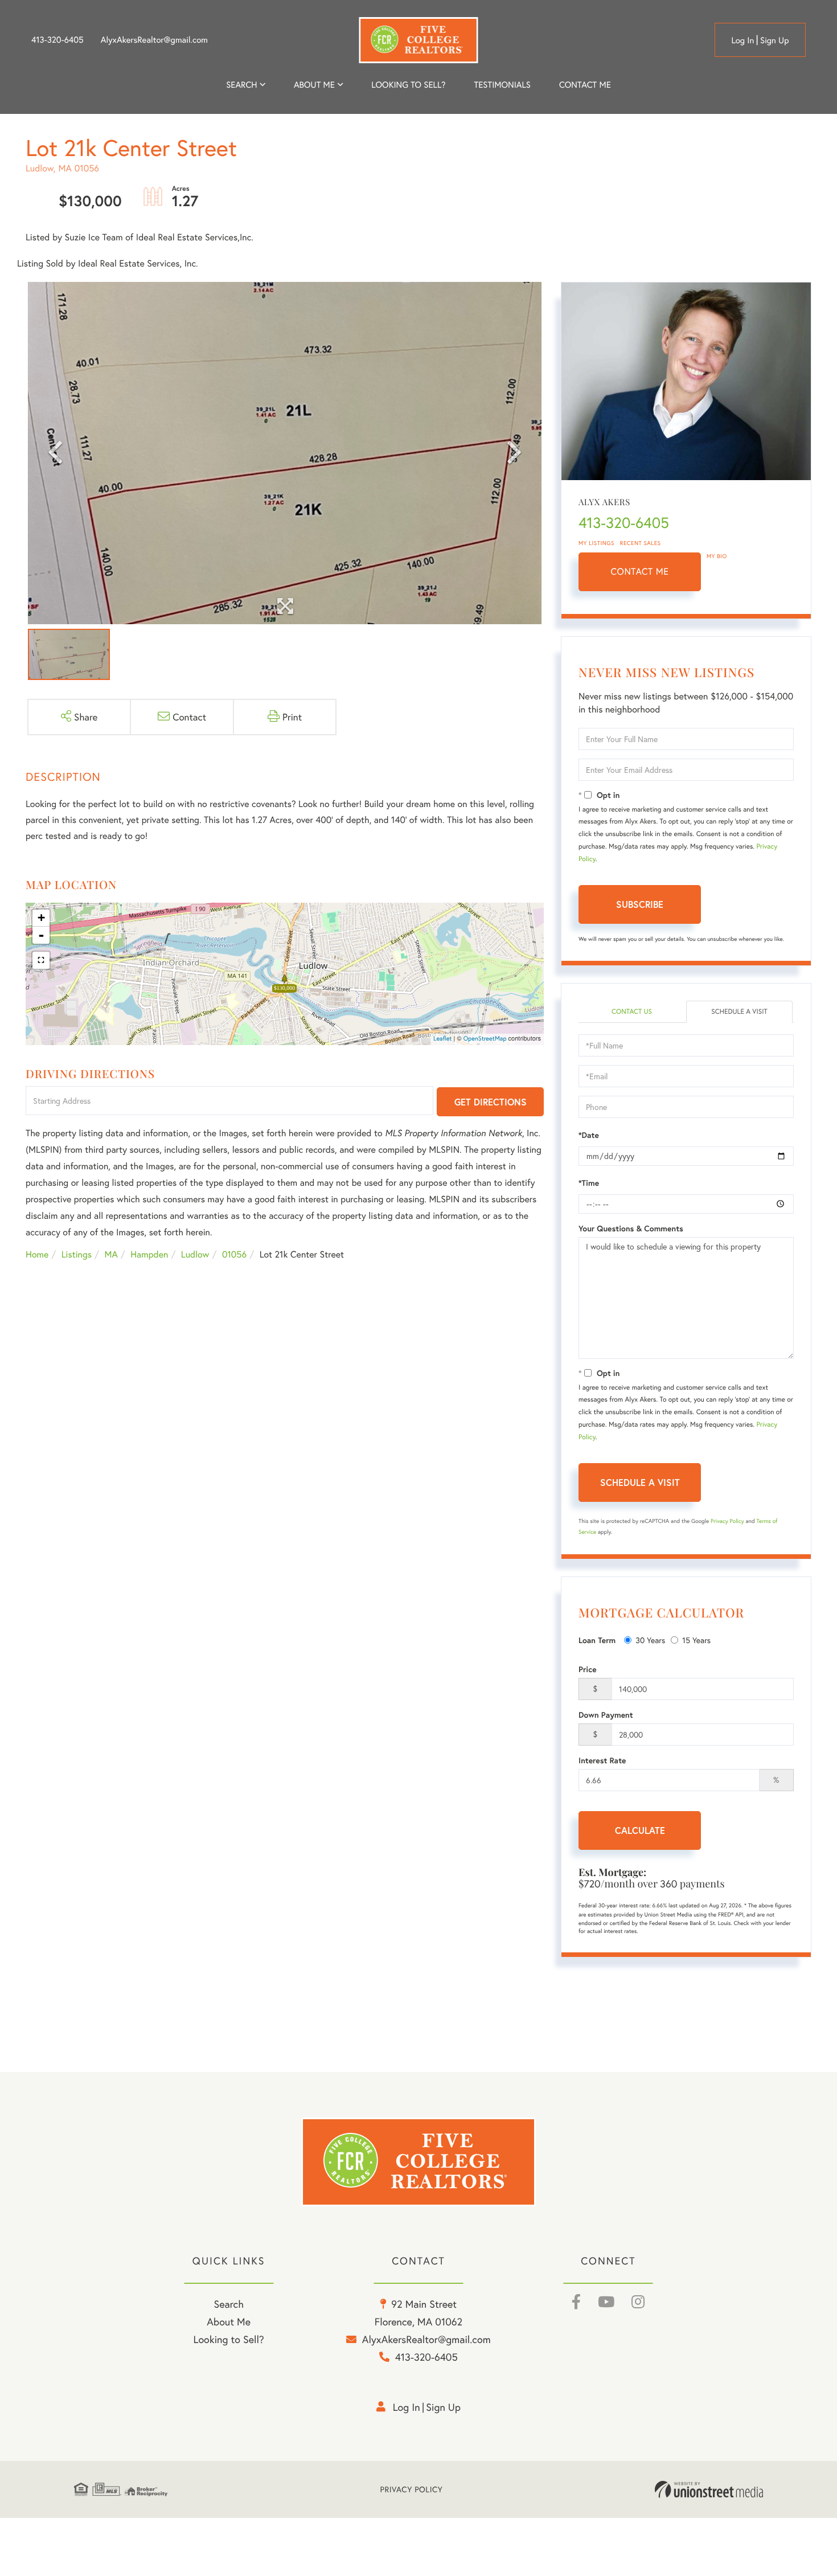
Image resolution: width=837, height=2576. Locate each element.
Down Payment (606, 1715)
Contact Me (640, 572)
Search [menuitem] (241, 85)
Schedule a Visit (739, 1012)
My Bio (717, 556)
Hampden (149, 1254)
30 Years (650, 1640)
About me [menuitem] (314, 85)
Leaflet (443, 1039)
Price (588, 1669)
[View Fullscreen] (41, 960)
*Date (589, 1135)
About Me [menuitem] (229, 2321)
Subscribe (640, 904)
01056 (234, 1254)
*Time (589, 1183)
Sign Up (775, 40)
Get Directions (491, 1102)
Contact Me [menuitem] (585, 85)
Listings (77, 1254)
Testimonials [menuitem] (502, 85)
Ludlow (195, 1254)
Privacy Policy (727, 1521)
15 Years (696, 1640)
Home (37, 1254)
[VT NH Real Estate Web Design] (709, 2489)
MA (111, 1254)
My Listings (596, 543)
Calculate (640, 1830)
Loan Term (597, 1640)
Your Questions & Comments (631, 1228)
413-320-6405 (58, 40)
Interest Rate (602, 1760)
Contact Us (632, 1012)
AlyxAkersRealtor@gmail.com (154, 40)
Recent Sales (641, 543)
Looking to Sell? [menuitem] (408, 85)
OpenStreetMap (485, 1039)
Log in (742, 40)
